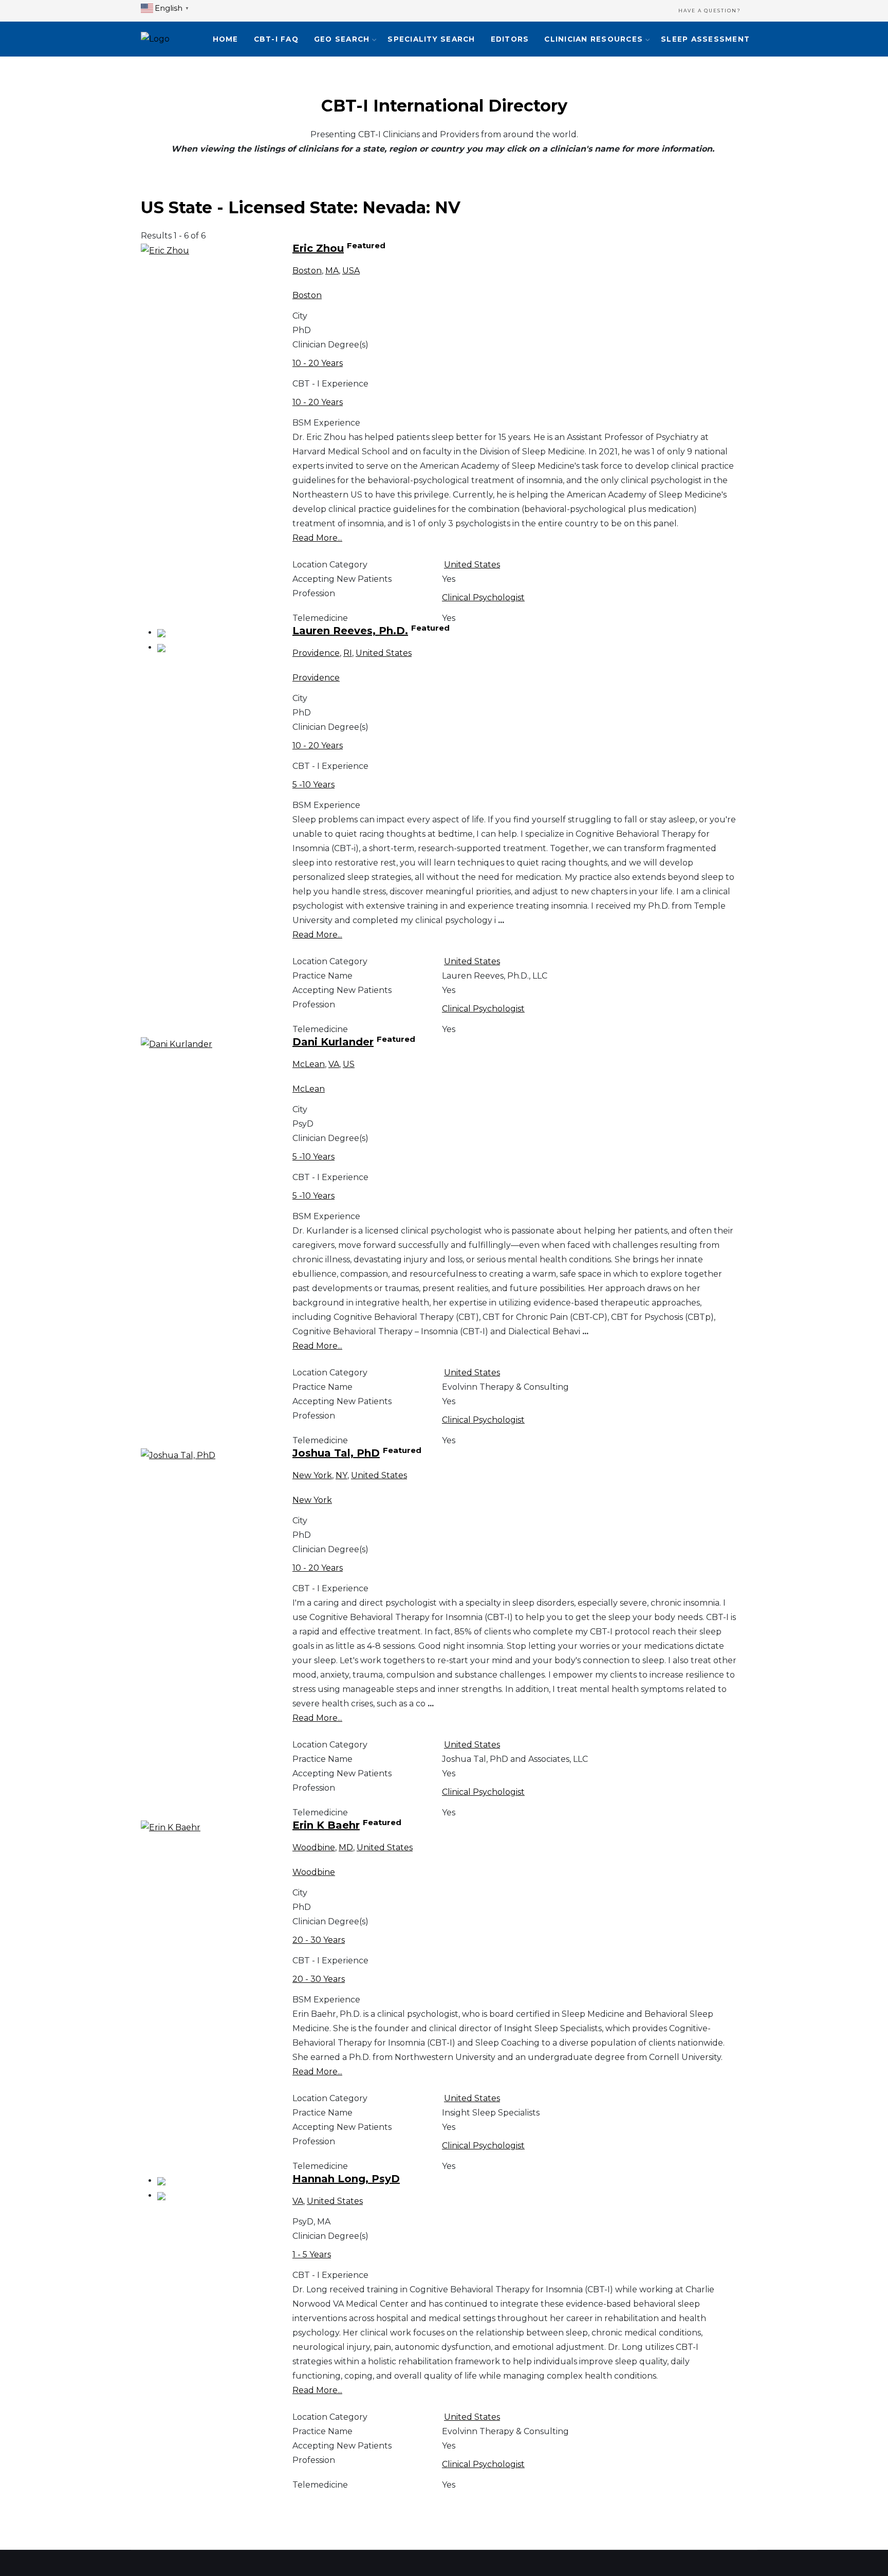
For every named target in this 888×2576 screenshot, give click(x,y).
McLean (309, 1064)
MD (346, 1847)
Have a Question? (710, 11)
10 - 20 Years (318, 363)
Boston (307, 271)
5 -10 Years (313, 785)
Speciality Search (431, 39)
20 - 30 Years (319, 1940)
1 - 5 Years (312, 2255)
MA (332, 271)
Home (226, 39)
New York (312, 1475)
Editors (510, 39)
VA (334, 1064)
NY (341, 1475)
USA (351, 271)
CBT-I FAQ (276, 39)
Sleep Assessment (705, 39)
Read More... (317, 538)
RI (348, 653)
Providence (316, 653)
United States (472, 565)
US (349, 1064)
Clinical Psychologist (483, 597)
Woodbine (314, 1847)
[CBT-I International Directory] (155, 39)
